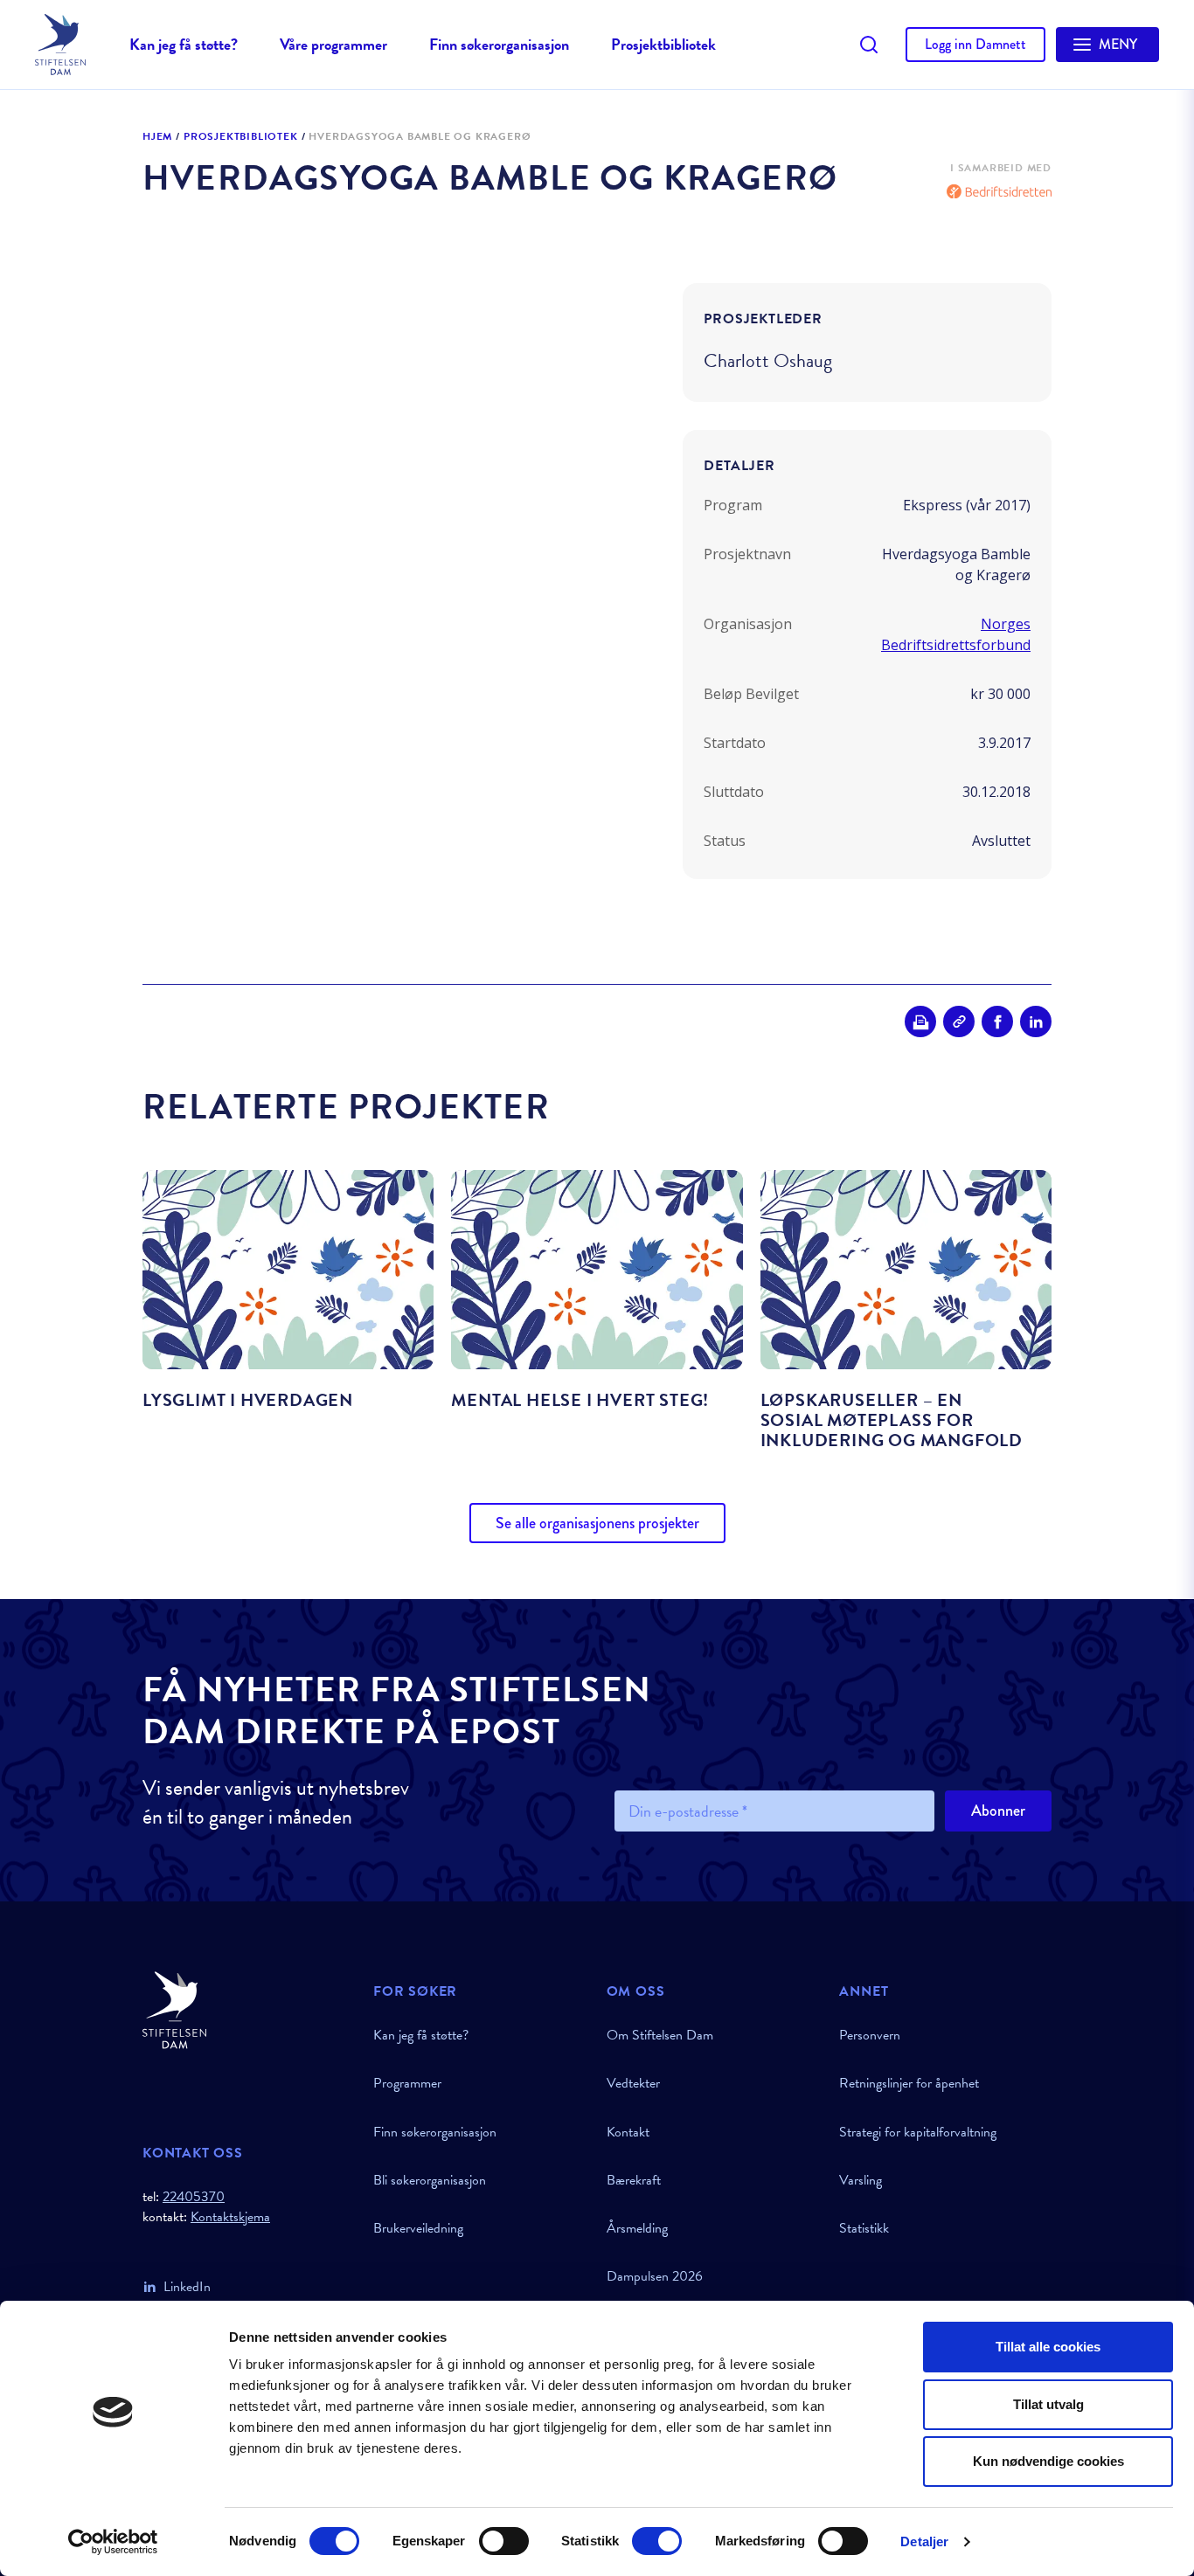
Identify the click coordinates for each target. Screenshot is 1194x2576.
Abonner (998, 1811)
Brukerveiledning (418, 2228)
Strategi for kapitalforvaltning (918, 2132)
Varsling (861, 2180)
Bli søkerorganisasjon (430, 2180)
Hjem (157, 137)
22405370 (194, 2197)
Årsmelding (637, 2228)
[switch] (504, 2541)
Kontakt (628, 2132)
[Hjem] (247, 2010)
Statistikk (864, 2228)
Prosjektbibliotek (663, 44)
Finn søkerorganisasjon (499, 44)
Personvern (870, 2035)
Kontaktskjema (230, 2217)
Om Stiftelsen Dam (660, 2035)
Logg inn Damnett (975, 44)
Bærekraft (634, 2180)
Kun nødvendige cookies (1048, 2461)
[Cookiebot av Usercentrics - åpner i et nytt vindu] (113, 2542)
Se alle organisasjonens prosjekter (597, 1523)
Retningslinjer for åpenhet (909, 2083)
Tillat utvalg (1048, 2404)
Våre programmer (333, 44)
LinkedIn (187, 2287)
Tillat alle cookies (1048, 2347)
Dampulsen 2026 (655, 2276)
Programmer (407, 2083)
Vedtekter (633, 2083)
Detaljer (924, 2541)
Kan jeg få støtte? (184, 44)
